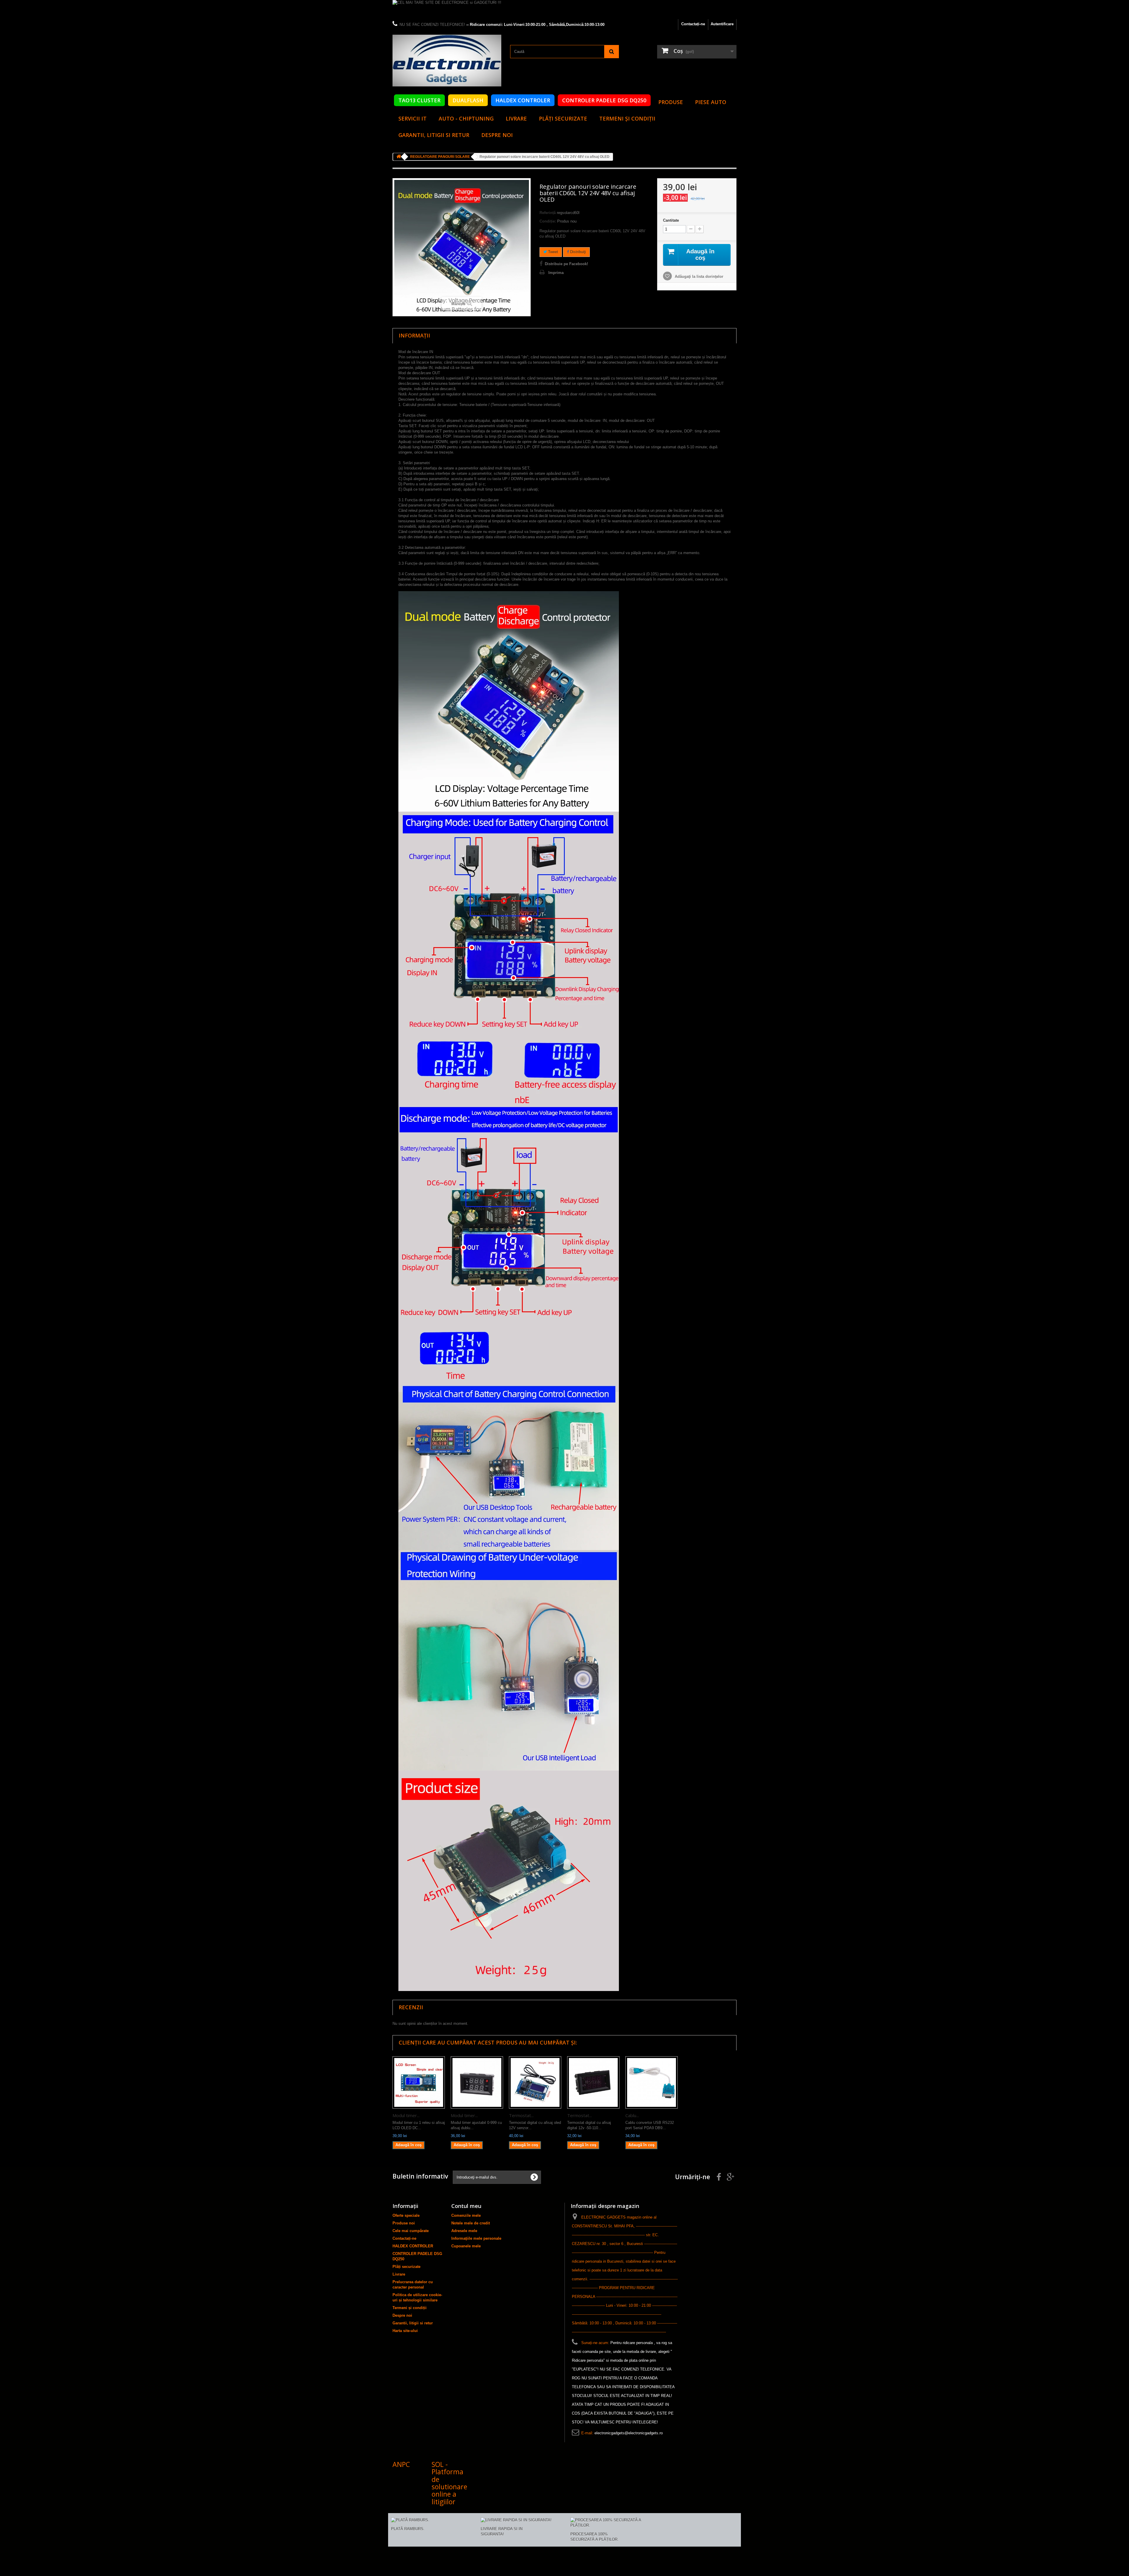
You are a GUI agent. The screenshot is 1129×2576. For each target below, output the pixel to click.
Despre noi (497, 135)
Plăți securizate (563, 118)
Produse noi (404, 2223)
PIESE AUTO (711, 102)
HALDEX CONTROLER (523, 100)
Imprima (556, 273)
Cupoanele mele (466, 2246)
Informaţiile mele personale (476, 2238)
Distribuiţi (577, 252)
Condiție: (548, 221)
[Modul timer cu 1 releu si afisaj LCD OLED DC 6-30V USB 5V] (419, 2082)
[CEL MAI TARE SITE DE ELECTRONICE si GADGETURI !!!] (564, 10)
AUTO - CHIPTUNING (466, 118)
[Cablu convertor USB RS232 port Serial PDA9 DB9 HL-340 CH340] (652, 2082)
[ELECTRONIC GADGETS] (447, 61)
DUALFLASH (468, 100)
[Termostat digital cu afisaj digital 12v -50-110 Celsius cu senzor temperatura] (593, 2082)
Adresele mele (464, 2231)
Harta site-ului (405, 2331)
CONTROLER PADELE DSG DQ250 (604, 100)
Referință (548, 213)
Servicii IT (412, 118)
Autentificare (722, 24)
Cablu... (632, 2115)
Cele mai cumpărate (411, 2231)
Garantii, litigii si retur (434, 135)
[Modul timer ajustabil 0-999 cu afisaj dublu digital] (477, 2082)
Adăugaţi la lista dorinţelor (698, 276)
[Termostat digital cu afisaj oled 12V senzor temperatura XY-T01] (535, 2082)
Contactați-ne (693, 24)
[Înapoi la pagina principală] (399, 157)
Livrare (516, 118)
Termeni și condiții (627, 118)
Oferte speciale (406, 2215)
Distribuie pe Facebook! (566, 264)
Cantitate (671, 220)
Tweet (552, 252)
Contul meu (466, 2206)
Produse (671, 102)
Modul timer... (406, 2115)
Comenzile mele (466, 2215)
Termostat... (521, 2115)
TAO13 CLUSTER (419, 100)
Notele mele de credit (471, 2223)
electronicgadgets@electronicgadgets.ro (629, 2433)
